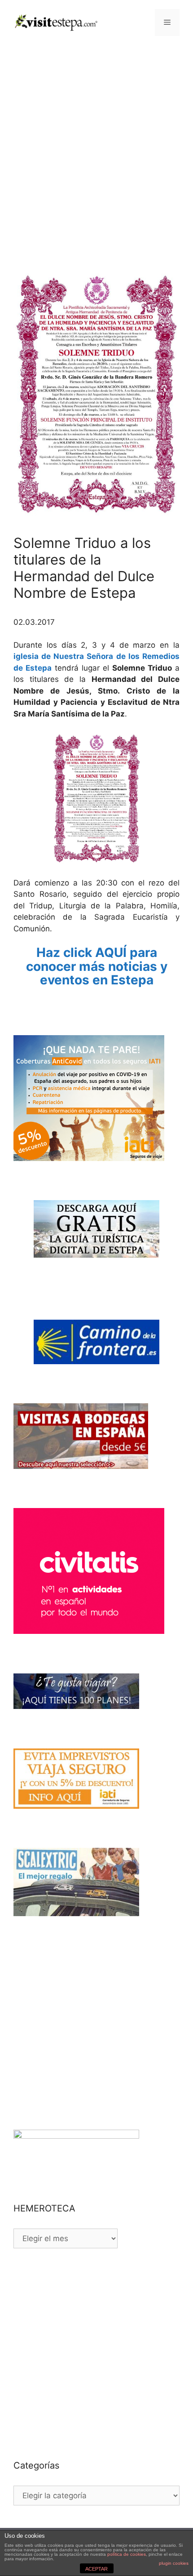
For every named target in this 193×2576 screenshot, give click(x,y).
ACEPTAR (96, 2569)
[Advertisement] (96, 146)
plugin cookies (174, 2563)
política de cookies (127, 2554)
